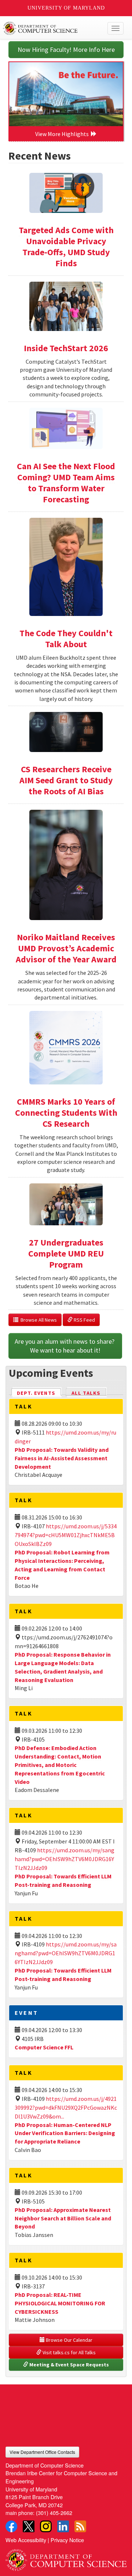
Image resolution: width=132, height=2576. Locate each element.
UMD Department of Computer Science (53, 28)
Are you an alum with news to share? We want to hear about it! (65, 1346)
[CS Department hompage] (66, 2557)
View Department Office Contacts (42, 2452)
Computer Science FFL (44, 2047)
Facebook (11, 2526)
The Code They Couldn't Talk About (66, 639)
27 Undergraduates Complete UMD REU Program (66, 1253)
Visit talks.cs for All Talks (69, 2352)
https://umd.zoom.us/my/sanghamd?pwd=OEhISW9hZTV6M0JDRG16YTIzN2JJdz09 (65, 1859)
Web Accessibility (26, 2540)
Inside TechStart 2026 (66, 348)
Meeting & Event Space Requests (69, 2365)
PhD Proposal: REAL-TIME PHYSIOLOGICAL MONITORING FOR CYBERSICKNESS (60, 2303)
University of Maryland (66, 8)
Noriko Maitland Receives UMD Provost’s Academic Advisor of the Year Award (66, 948)
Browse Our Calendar (69, 2340)
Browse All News (38, 1320)
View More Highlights (63, 134)
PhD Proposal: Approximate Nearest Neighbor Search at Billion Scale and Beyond (63, 2218)
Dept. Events (39, 1393)
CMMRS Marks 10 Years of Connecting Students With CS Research (66, 1113)
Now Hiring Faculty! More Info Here (66, 49)
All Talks (86, 1393)
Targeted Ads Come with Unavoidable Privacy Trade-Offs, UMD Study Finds (66, 247)
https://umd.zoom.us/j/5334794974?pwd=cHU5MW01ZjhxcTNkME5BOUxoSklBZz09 (66, 1535)
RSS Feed (84, 1320)
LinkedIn (63, 2526)
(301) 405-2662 (54, 2513)
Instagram (46, 2526)
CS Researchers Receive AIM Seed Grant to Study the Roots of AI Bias (66, 780)
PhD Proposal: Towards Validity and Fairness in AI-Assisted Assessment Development (62, 1458)
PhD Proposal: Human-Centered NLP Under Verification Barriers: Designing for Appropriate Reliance (65, 2133)
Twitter (29, 2526)
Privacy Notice (67, 2540)
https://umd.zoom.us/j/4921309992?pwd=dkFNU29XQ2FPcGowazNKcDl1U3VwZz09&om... (66, 2108)
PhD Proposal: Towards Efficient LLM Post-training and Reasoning (63, 1975)
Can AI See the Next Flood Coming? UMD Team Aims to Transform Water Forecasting (66, 483)
